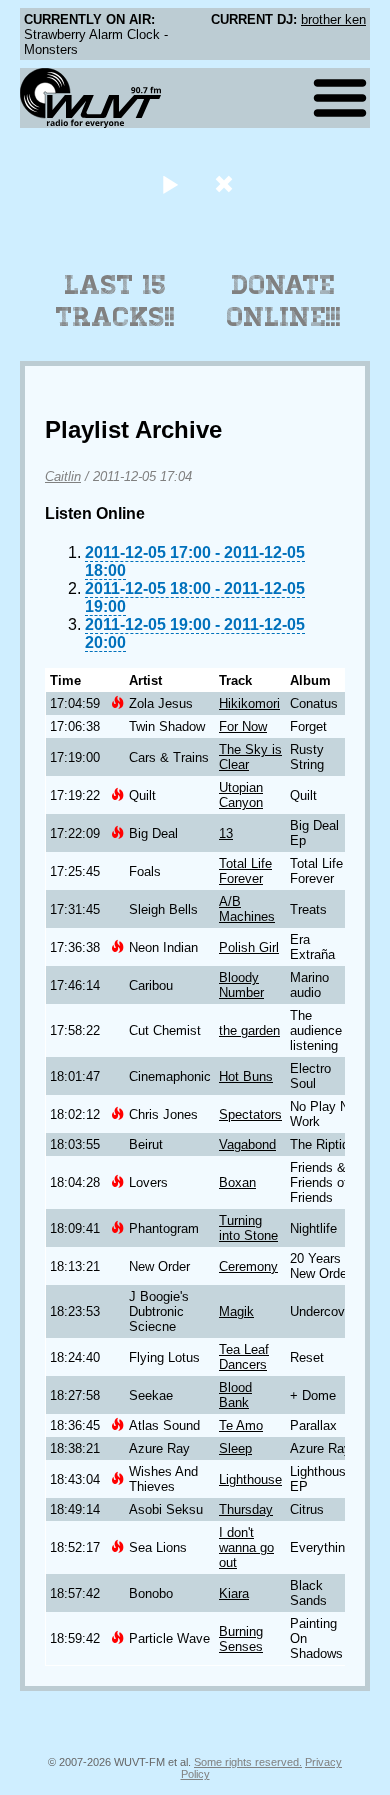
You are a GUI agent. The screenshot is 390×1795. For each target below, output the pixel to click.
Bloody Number (241, 985)
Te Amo (241, 1425)
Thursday (246, 1509)
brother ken (333, 19)
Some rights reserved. (248, 1762)
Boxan (237, 1182)
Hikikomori (249, 703)
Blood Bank (235, 1395)
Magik (236, 1311)
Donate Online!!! (284, 301)
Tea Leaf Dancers (244, 1357)
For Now (243, 726)
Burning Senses (241, 1639)
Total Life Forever (245, 871)
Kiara (234, 1593)
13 (226, 833)
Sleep (235, 1448)
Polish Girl (249, 947)
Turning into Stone (248, 1228)
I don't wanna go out (246, 1547)
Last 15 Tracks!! (115, 301)
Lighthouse (250, 1479)
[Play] (169, 183)
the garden (249, 1030)
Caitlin (63, 476)
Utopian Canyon (241, 795)
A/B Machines (247, 909)
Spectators (250, 1114)
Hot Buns (246, 1076)
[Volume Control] (226, 183)
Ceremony (248, 1266)
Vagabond (247, 1144)
